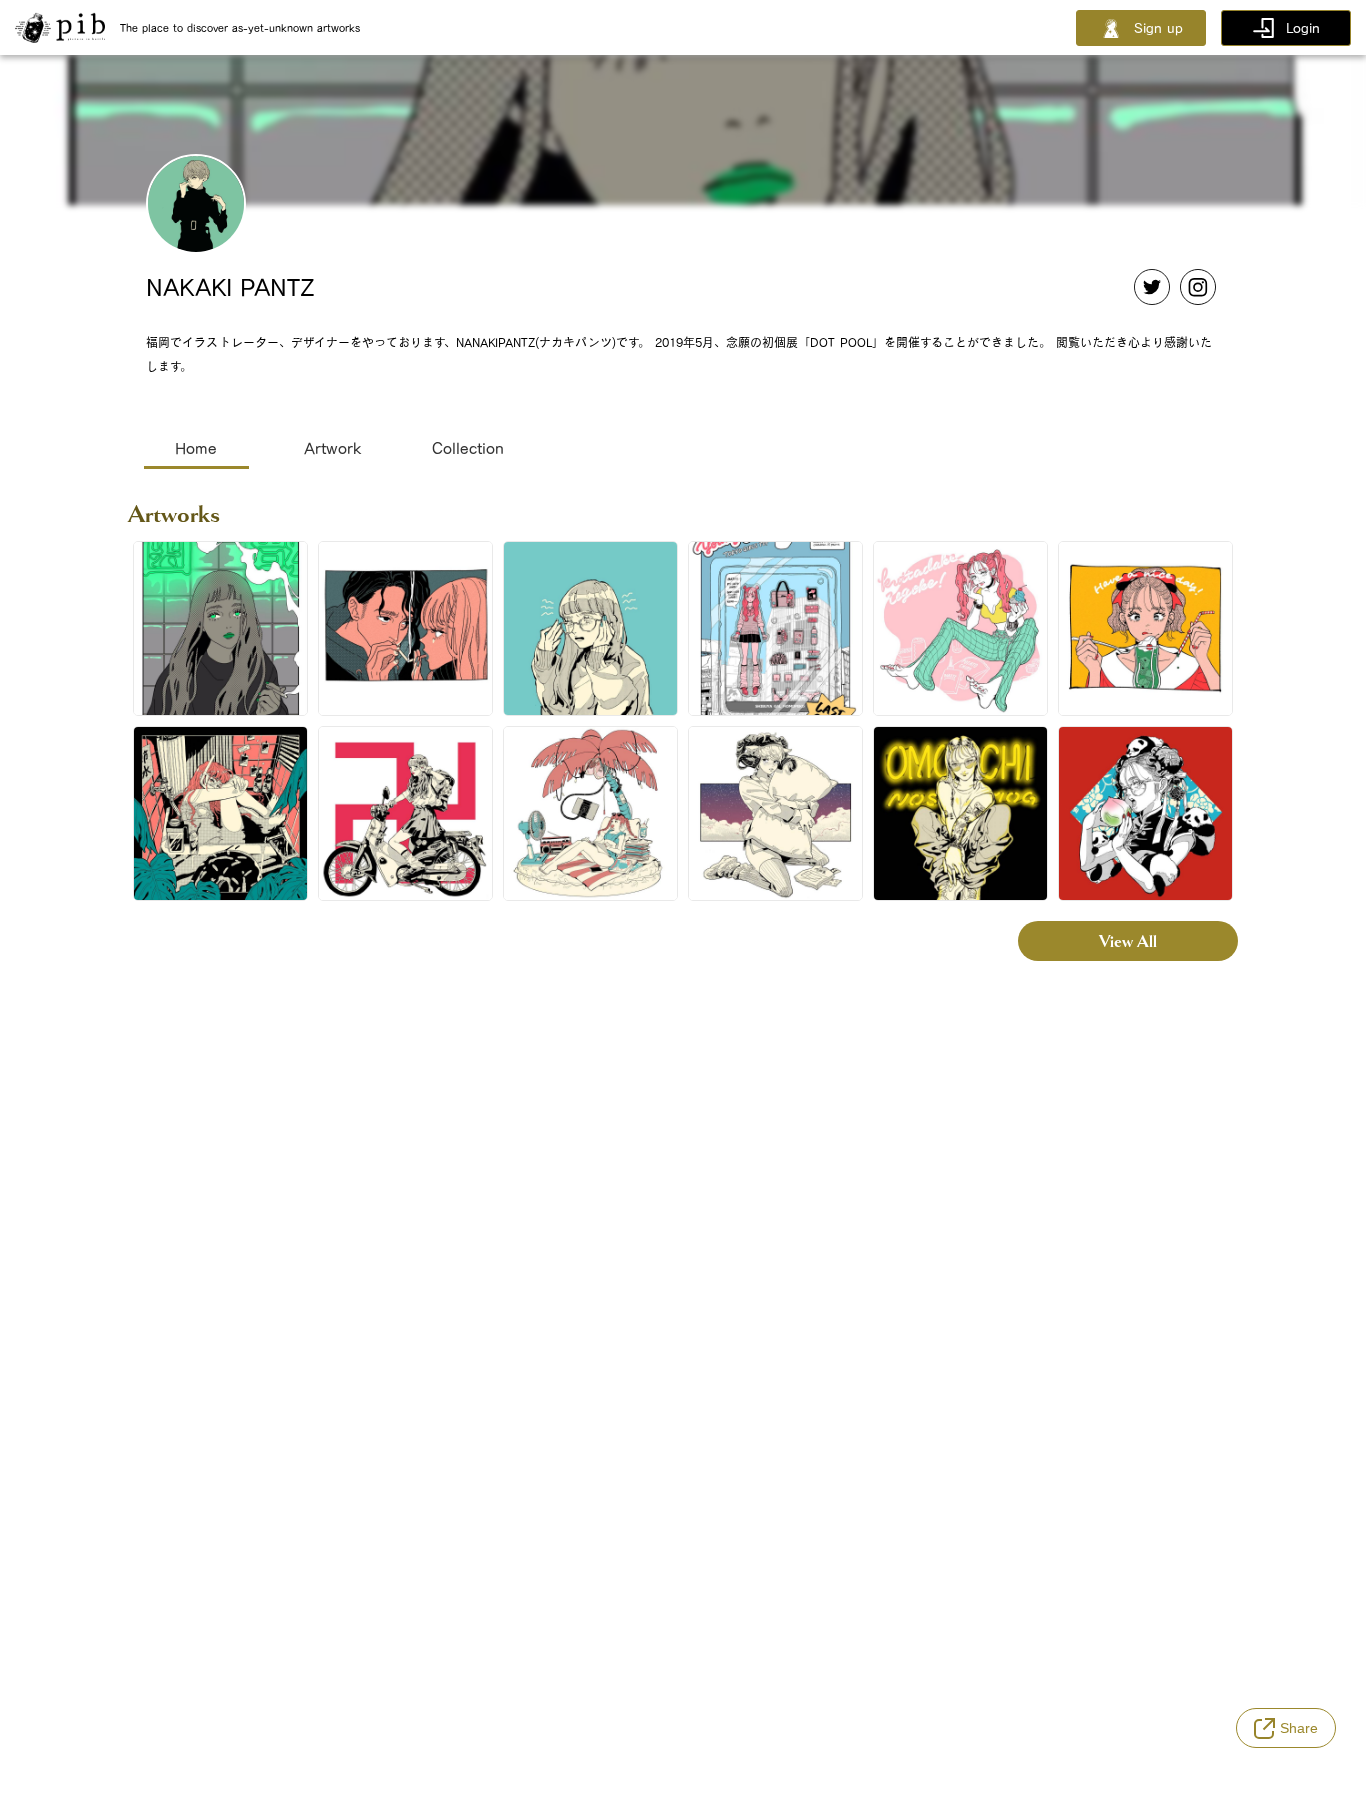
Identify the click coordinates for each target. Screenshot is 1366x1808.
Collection (468, 448)
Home (196, 448)
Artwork (332, 448)
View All (1128, 941)
